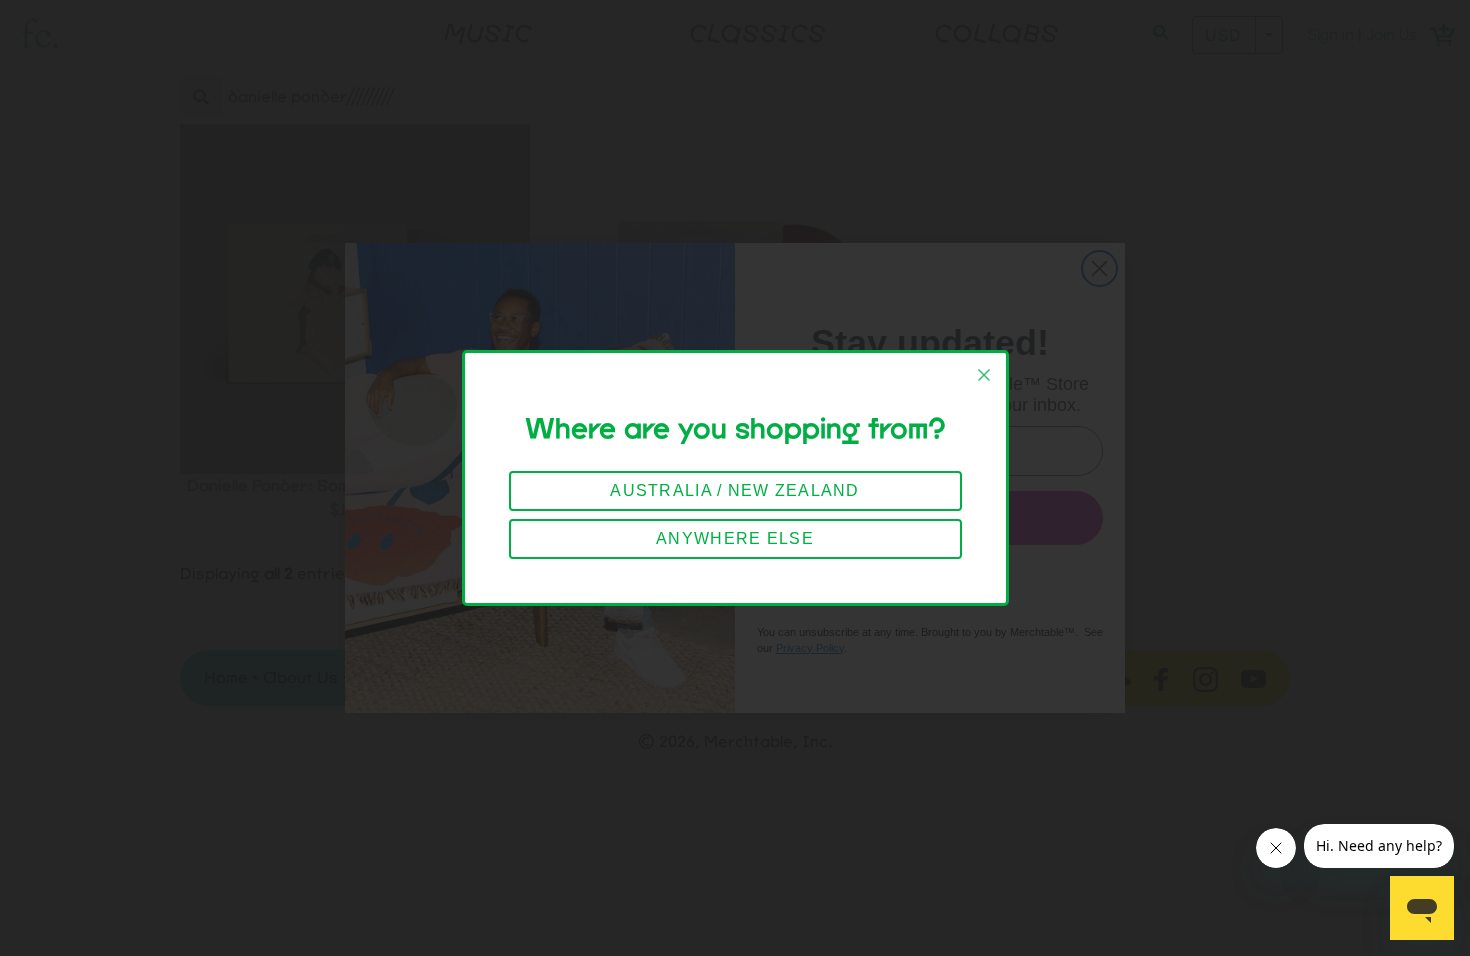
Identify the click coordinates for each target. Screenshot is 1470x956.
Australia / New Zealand (734, 490)
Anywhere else (735, 538)
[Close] (984, 375)
